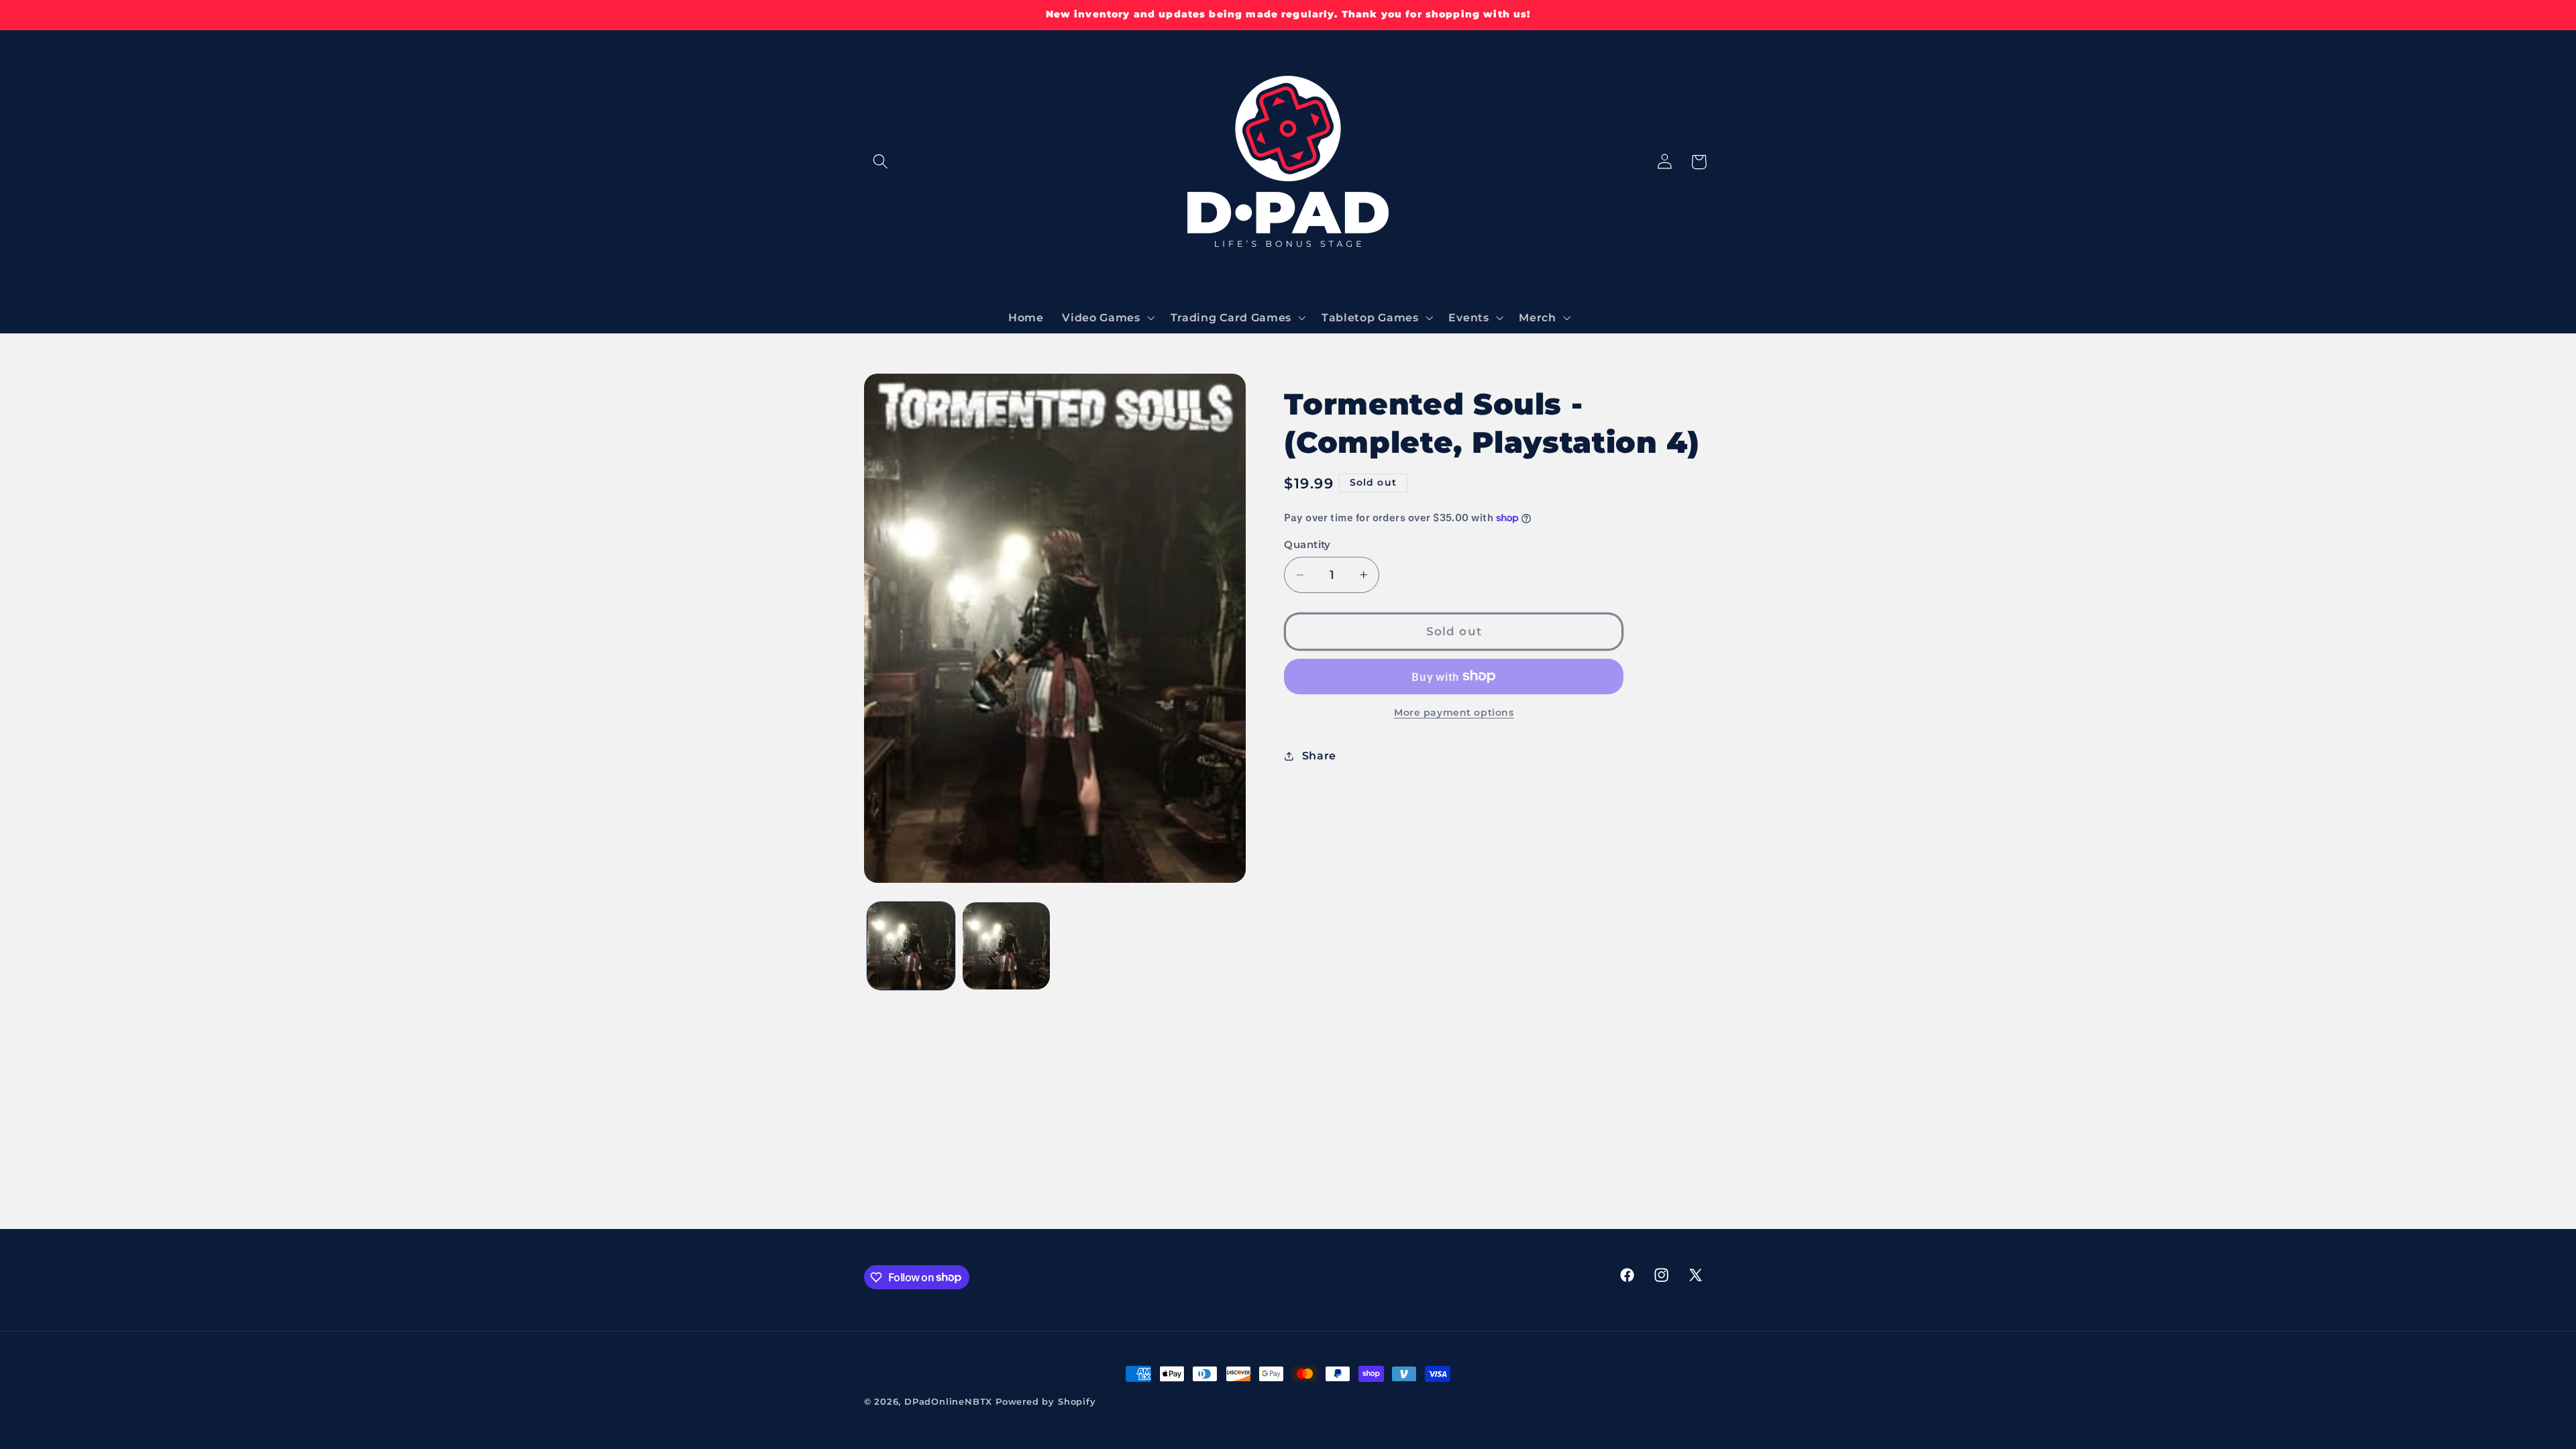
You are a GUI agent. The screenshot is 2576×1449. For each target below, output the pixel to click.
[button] (881, 162)
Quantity (1307, 545)
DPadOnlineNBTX (948, 1402)
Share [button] (1319, 755)
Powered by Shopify (1046, 1402)
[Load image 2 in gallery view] (1006, 946)
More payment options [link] (1454, 712)
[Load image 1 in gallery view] (911, 946)
